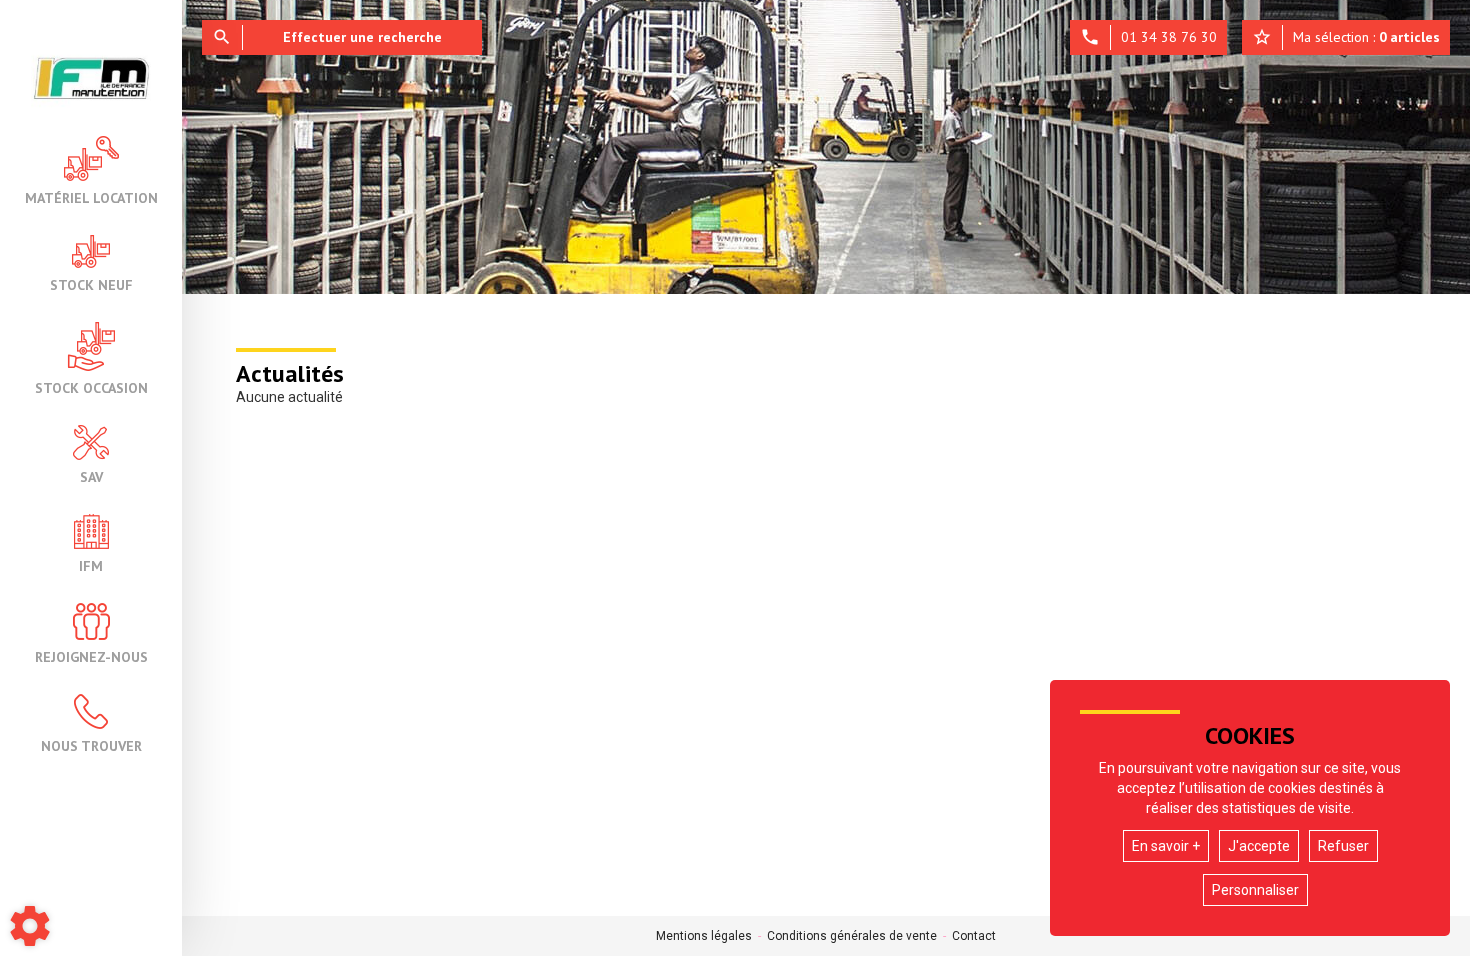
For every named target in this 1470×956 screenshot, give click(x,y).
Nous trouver (91, 745)
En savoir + (1166, 846)
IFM (91, 565)
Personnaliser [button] (1255, 890)
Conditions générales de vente (852, 936)
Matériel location (91, 197)
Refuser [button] (1343, 846)
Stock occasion (91, 387)
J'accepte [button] (1259, 846)
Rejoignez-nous (91, 656)
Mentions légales (704, 936)
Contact (974, 936)
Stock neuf (91, 284)
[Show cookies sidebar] (30, 926)
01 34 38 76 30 (1148, 37)
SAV (91, 476)
